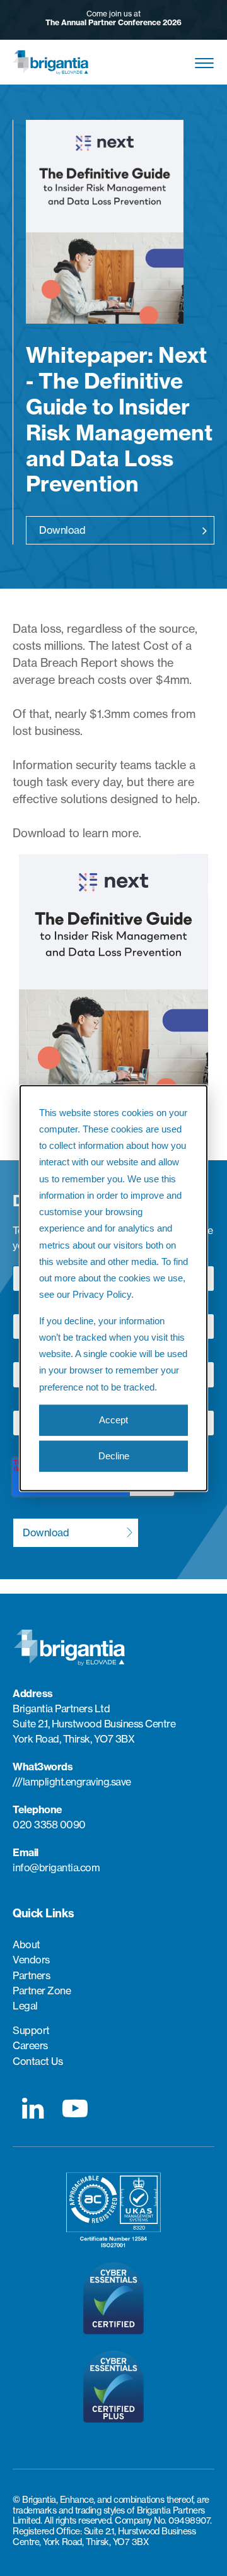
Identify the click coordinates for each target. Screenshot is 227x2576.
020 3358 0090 (49, 1825)
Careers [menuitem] (30, 2046)
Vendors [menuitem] (31, 1960)
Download (62, 530)
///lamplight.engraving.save (72, 1782)
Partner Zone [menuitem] (42, 1991)
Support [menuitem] (31, 2031)
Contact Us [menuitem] (38, 2061)
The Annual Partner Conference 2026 (113, 22)
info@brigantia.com (56, 1867)
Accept (113, 1420)
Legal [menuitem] (25, 2006)
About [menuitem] (26, 1945)
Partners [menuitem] (31, 1976)
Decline (114, 1456)
